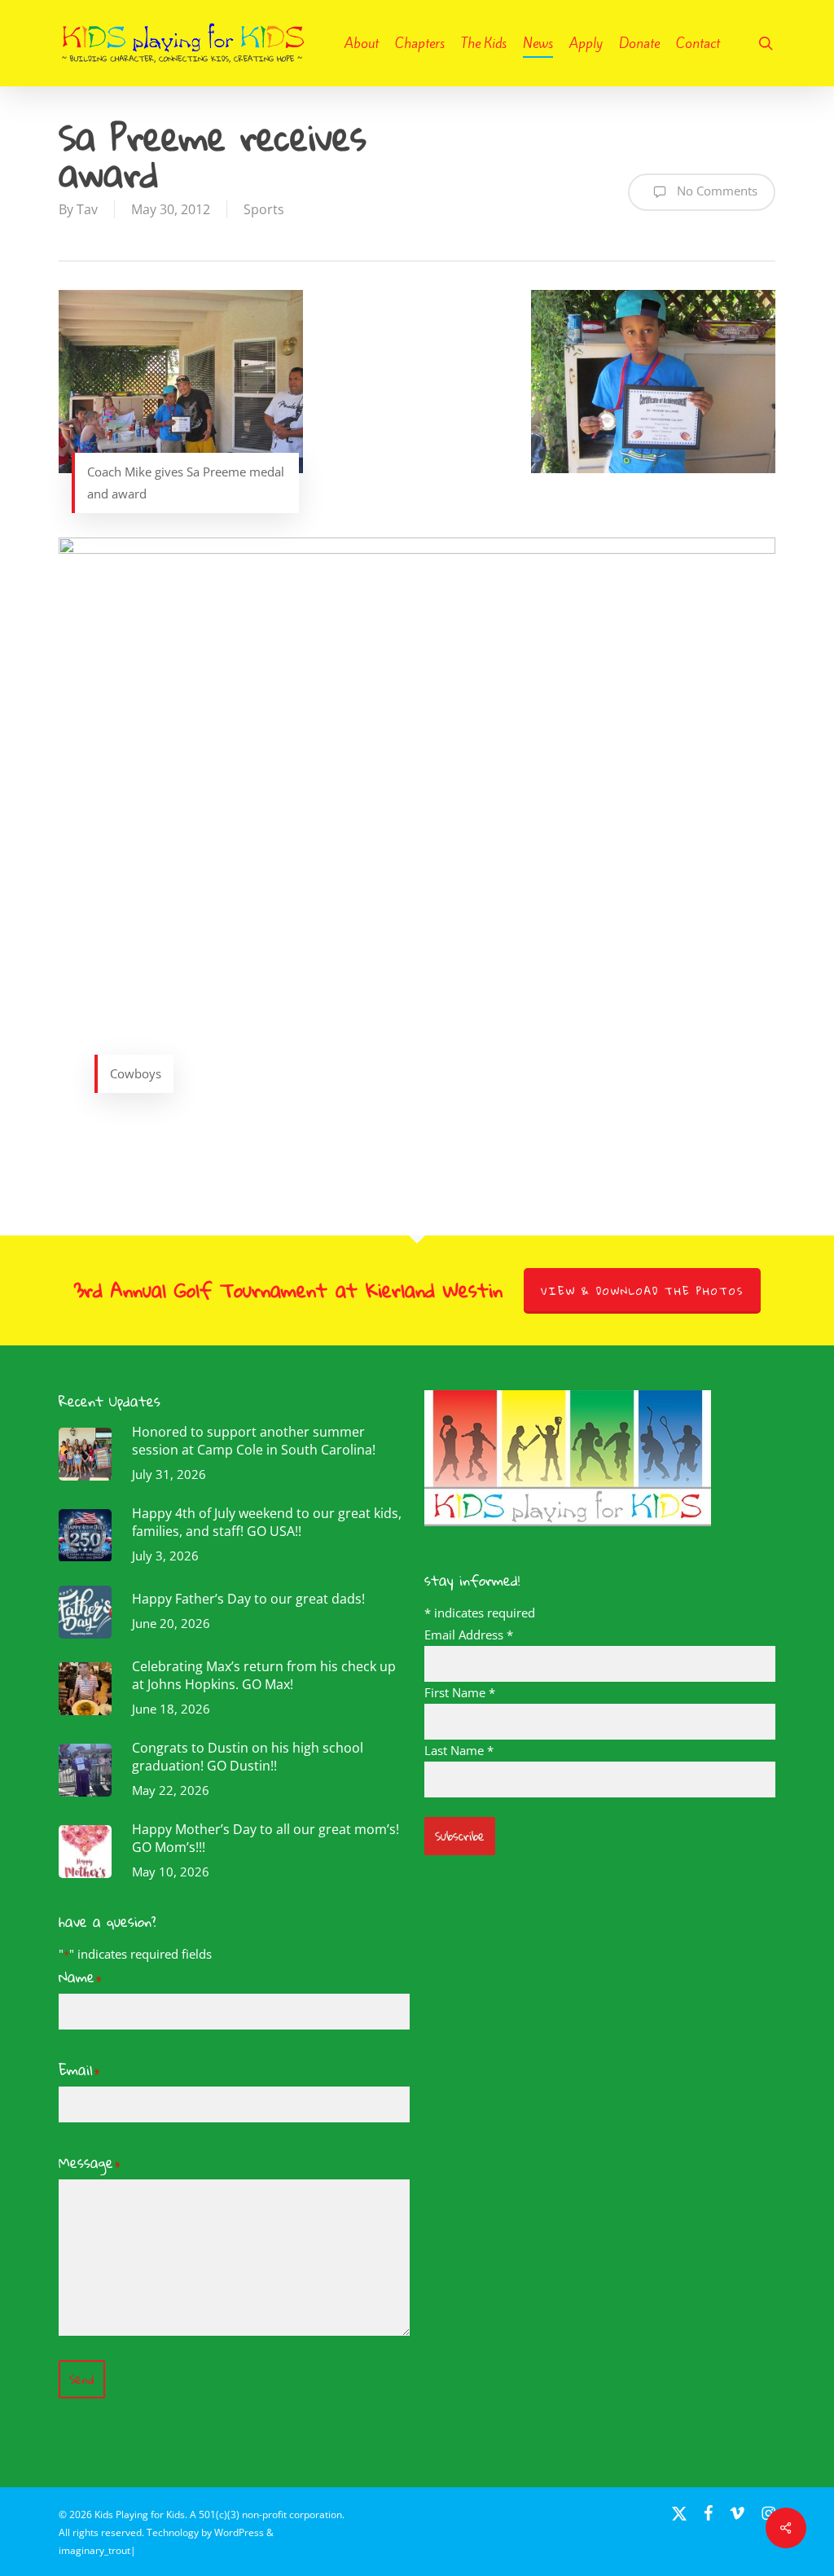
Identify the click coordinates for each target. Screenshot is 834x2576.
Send (82, 2379)
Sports (264, 209)
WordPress (239, 2532)
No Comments (715, 191)
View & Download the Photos (642, 1291)
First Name (460, 1692)
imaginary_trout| (97, 2550)
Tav (87, 209)
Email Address (469, 1635)
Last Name (459, 1750)
